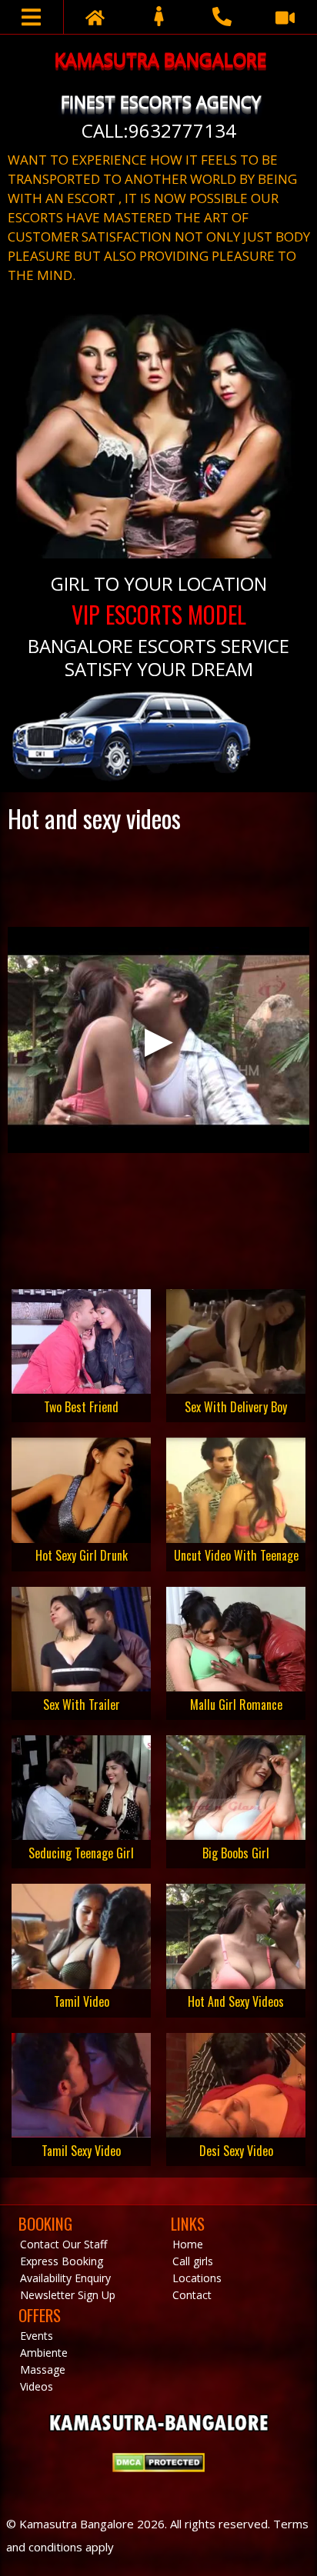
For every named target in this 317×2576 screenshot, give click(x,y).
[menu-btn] (32, 17)
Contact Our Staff (63, 2244)
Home (188, 2244)
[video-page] (285, 17)
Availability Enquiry (65, 2278)
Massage (43, 2369)
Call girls (193, 2261)
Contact (192, 2295)
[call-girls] (158, 17)
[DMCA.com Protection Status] (158, 2468)
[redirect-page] (222, 17)
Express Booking (62, 2261)
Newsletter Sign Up (68, 2295)
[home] (95, 17)
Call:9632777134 (159, 130)
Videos (37, 2386)
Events (37, 2336)
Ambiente (44, 2353)
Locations (197, 2278)
